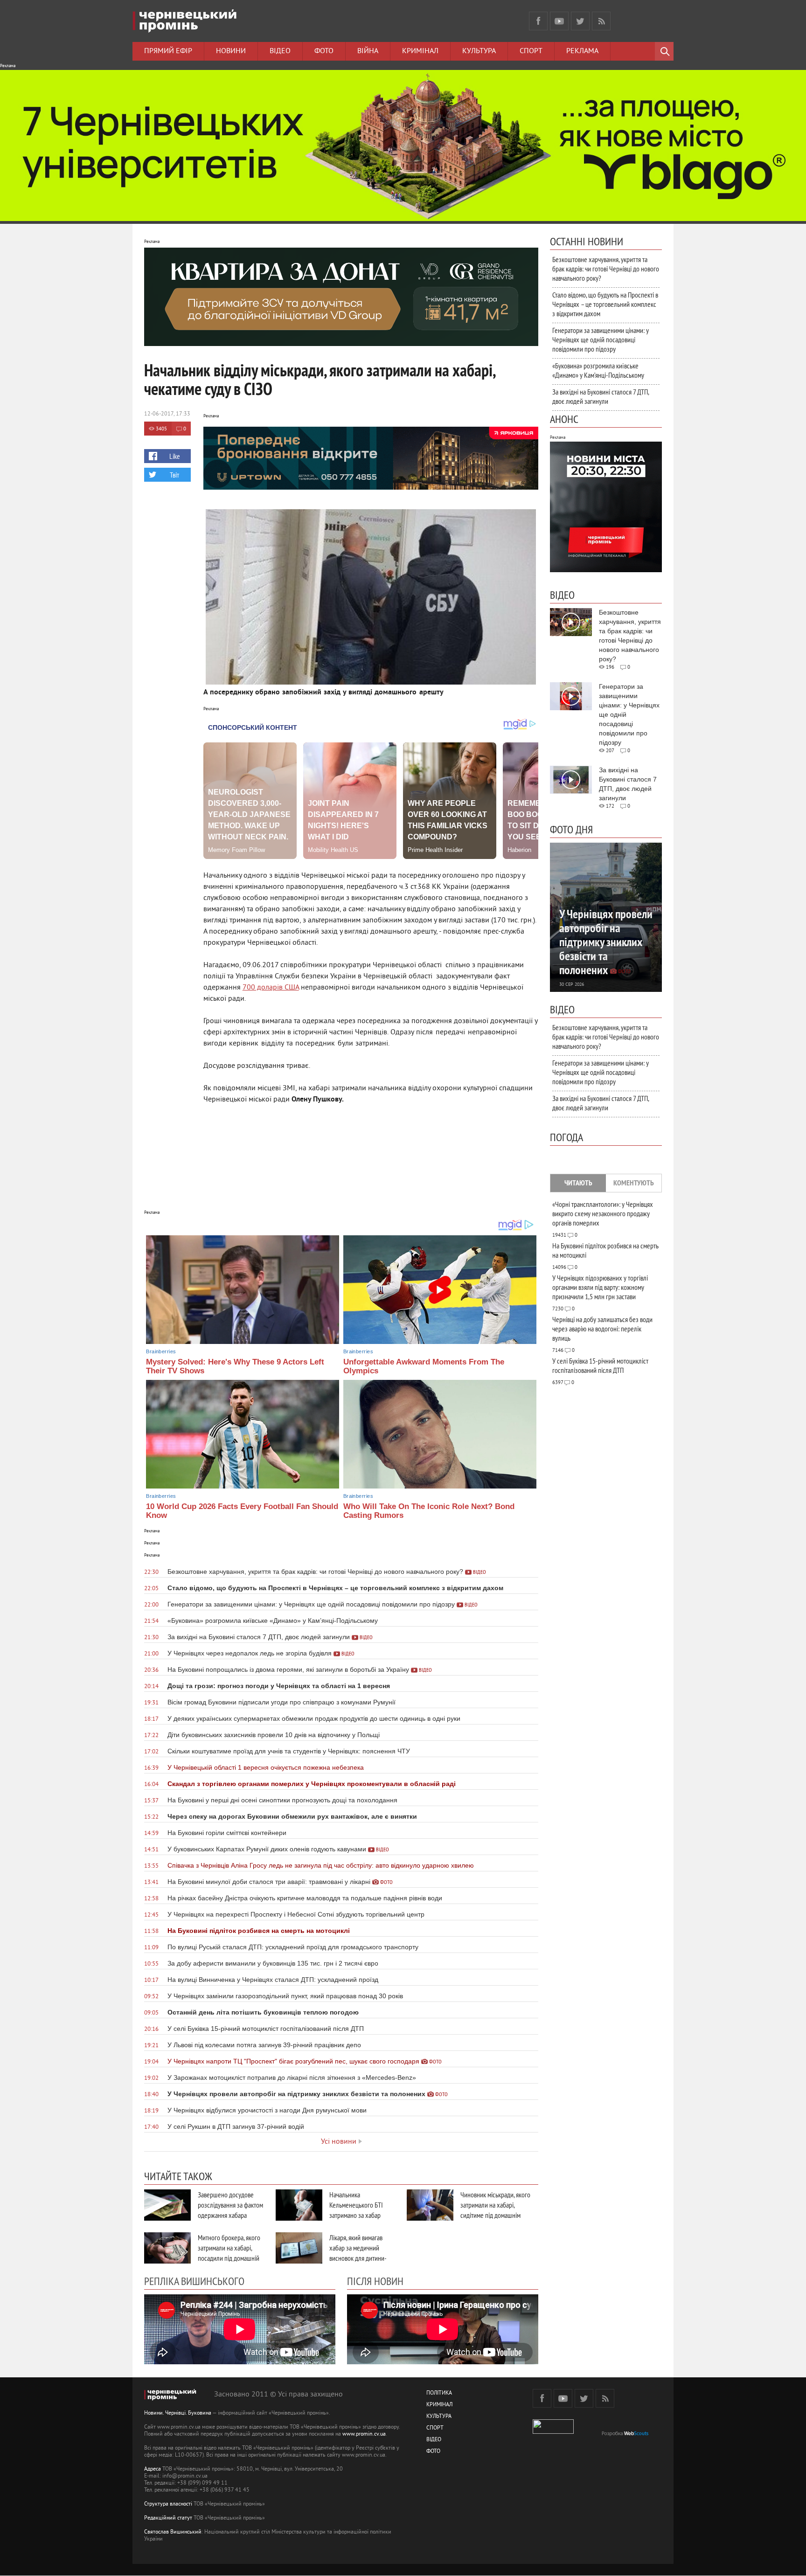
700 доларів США (271, 988)
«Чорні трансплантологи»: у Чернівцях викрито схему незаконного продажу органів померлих (603, 1213)
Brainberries (161, 1351)
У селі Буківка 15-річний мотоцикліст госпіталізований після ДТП (600, 1365)
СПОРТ (435, 2428)
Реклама (582, 51)
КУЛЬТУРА (439, 2417)
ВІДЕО (434, 2440)
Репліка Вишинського (194, 2281)
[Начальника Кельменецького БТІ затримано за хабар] (299, 2205)
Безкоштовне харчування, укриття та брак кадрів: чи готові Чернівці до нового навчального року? (606, 269)
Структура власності (168, 2504)
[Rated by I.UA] (553, 2432)
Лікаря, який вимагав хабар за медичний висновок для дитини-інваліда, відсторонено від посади (359, 2258)
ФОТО (433, 2452)
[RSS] (601, 21)
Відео (280, 51)
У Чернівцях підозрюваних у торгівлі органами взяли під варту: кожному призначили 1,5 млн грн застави (600, 1287)
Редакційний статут (168, 2518)
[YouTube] (559, 21)
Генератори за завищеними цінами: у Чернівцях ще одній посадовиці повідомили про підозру (601, 339)
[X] (580, 21)
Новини (231, 51)
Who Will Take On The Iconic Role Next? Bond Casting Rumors (429, 1511)
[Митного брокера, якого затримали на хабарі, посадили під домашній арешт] (167, 2248)
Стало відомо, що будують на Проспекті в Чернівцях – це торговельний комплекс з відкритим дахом (605, 304)
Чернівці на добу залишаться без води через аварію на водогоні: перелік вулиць (602, 1329)
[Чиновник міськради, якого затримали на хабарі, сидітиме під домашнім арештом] (430, 2205)
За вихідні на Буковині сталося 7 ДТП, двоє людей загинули (601, 396)
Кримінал (420, 51)
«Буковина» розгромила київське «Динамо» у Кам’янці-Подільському (598, 370)
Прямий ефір (168, 51)
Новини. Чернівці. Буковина (178, 2413)
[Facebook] (538, 21)
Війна (368, 51)
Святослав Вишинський (173, 2532)
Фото (324, 51)
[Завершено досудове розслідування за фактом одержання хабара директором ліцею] (167, 2205)
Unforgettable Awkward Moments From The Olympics (424, 1366)
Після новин (375, 2281)
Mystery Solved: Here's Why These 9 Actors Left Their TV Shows (235, 1366)
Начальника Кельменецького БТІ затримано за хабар (356, 2205)
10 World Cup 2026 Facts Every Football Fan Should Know (242, 1511)
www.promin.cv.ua (364, 2434)
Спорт (531, 51)
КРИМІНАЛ (439, 2405)
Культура (479, 51)
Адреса (153, 2469)
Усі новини (339, 2142)
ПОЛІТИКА (439, 2393)
